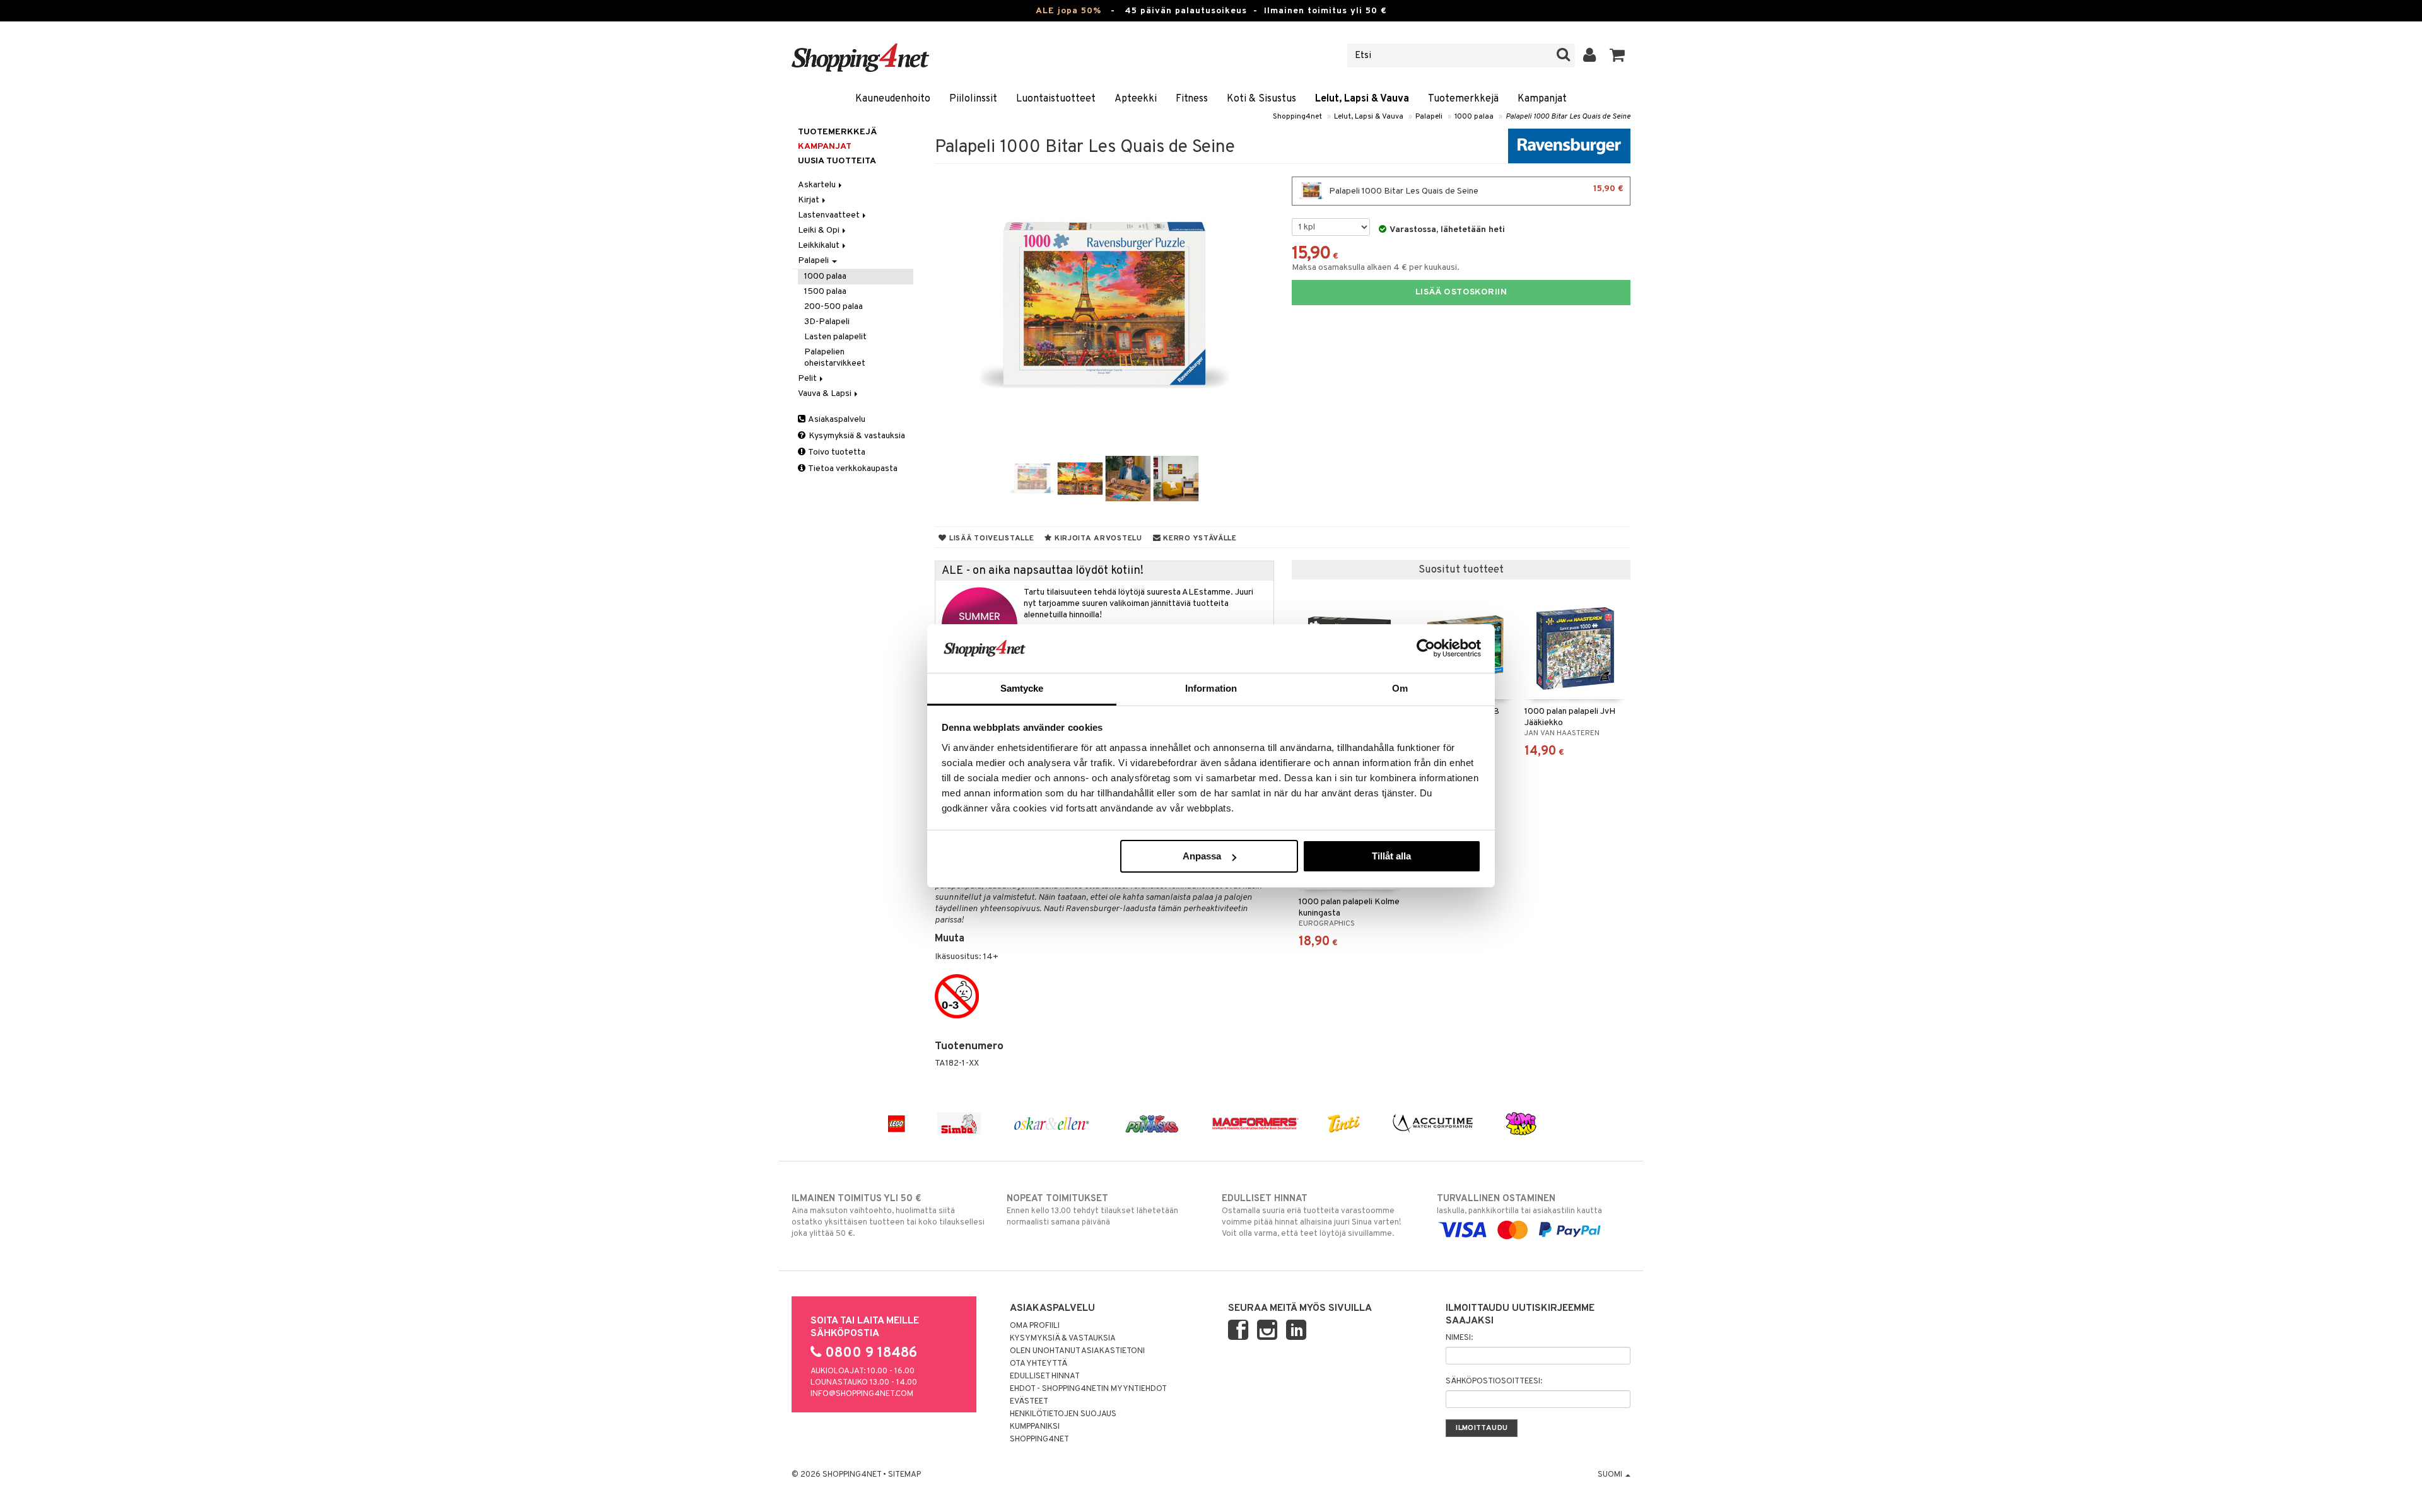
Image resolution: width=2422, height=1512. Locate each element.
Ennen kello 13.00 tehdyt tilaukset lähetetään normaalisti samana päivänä (1092, 1210)
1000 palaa (1474, 117)
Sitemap (904, 1475)
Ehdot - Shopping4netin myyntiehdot (1088, 1389)
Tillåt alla (1391, 856)
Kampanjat (1542, 99)
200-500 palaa (834, 307)
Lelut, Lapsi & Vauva (1362, 99)
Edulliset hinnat (1045, 1376)
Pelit (808, 379)
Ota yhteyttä (1038, 1364)
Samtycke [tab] (1022, 688)
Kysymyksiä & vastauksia (856, 436)
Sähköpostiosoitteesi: (1494, 1381)
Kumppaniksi (1035, 1427)
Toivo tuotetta (836, 452)
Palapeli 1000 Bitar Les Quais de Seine (1568, 117)
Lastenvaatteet (830, 215)
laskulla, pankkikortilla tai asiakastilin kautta (1519, 1205)
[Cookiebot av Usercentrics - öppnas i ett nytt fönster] (1426, 648)
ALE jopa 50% (1068, 11)
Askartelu (818, 185)
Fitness (1192, 99)
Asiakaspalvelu (836, 420)
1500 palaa (825, 292)
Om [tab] (1400, 688)
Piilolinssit (973, 99)
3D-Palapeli (827, 322)
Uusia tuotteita (837, 161)
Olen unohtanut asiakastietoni (1077, 1351)
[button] (1618, 55)
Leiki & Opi (820, 230)
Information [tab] (1211, 688)
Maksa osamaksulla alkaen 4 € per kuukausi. (1376, 268)
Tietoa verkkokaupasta (852, 469)
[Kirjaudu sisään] (1590, 55)
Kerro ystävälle (1198, 538)
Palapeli (1429, 117)
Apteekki (1136, 99)
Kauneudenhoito (893, 99)
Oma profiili (1035, 1326)
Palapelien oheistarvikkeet (835, 358)
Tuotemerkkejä (1463, 99)
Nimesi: (1459, 1338)
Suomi (1611, 1475)
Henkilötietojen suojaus (1063, 1414)
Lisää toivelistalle (990, 538)
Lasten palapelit (835, 337)
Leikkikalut (820, 246)
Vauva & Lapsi (826, 394)
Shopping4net (1297, 117)
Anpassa (1202, 856)
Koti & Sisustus (1261, 99)
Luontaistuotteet (1056, 99)
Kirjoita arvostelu (1097, 538)
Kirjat (810, 200)
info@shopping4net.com (862, 1394)
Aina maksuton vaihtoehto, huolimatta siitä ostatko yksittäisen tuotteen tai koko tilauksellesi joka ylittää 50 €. (888, 1216)
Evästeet (1029, 1402)
